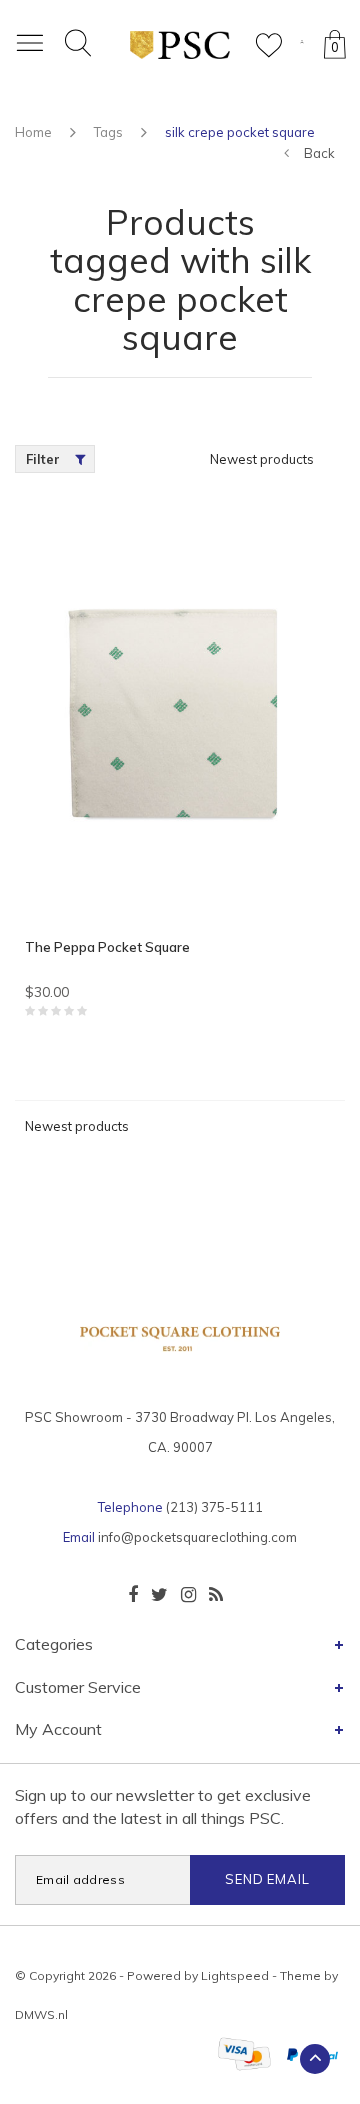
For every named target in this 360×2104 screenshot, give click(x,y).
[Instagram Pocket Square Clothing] (188, 1595)
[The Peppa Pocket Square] (180, 716)
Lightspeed (235, 1975)
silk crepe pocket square (240, 132)
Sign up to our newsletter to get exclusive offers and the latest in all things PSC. (163, 1806)
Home (33, 132)
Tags (108, 132)
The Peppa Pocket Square (107, 947)
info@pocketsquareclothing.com (197, 1537)
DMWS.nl (41, 2014)
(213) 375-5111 (214, 1507)
